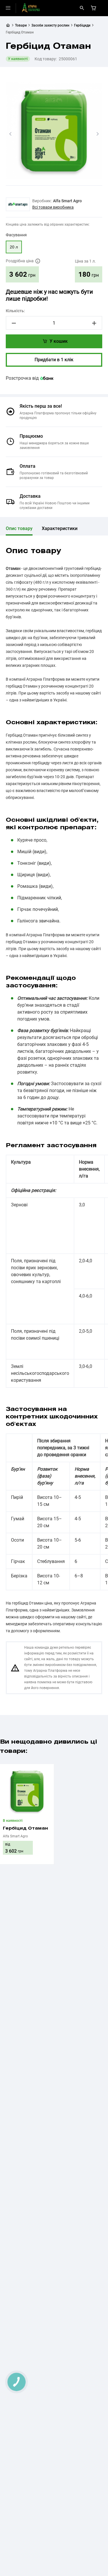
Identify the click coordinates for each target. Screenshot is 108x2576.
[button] (10, 134)
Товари (21, 25)
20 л (14, 247)
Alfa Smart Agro (67, 201)
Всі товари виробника (53, 207)
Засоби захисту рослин (50, 25)
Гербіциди (82, 25)
